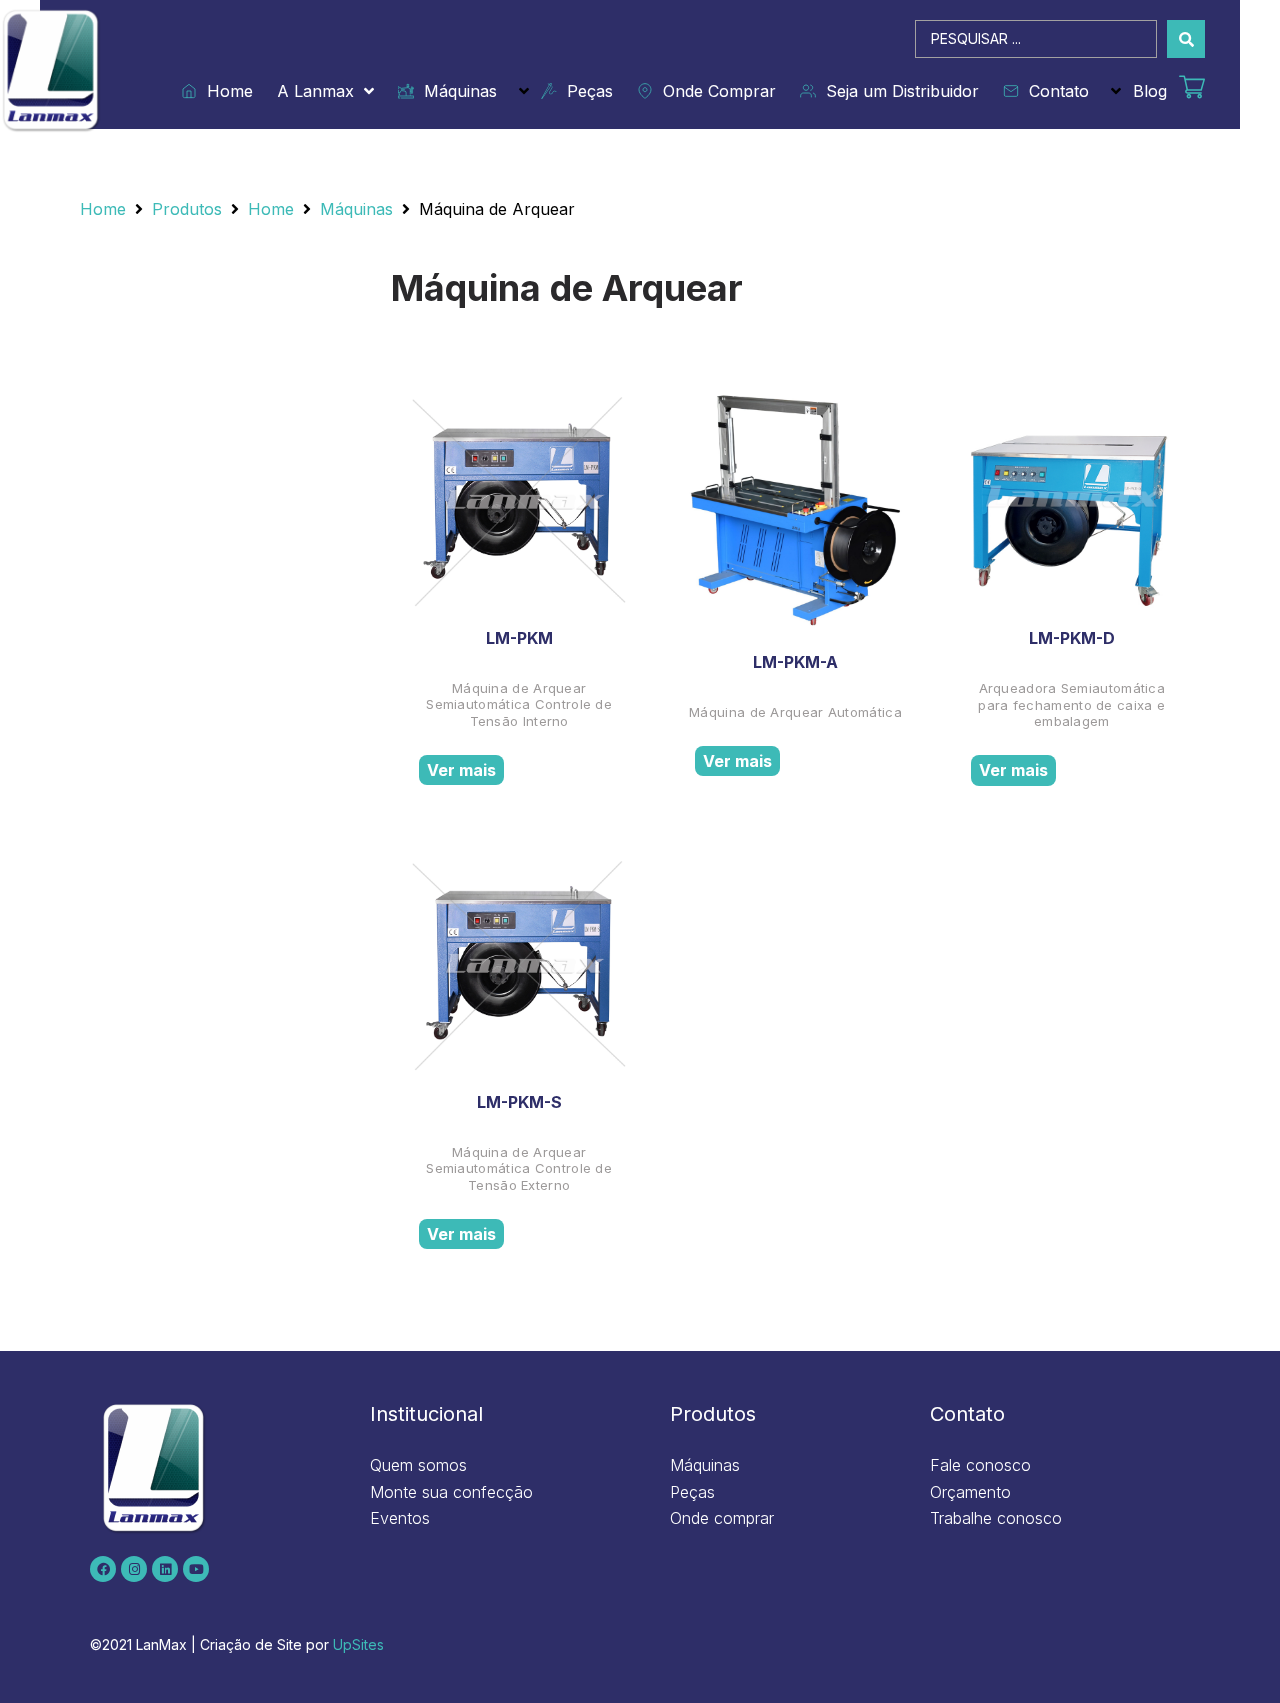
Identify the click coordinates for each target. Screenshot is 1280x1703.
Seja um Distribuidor (897, 91)
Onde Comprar (714, 91)
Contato (1054, 91)
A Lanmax (315, 91)
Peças (585, 91)
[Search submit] (1186, 39)
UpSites (358, 1644)
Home (225, 91)
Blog (1150, 91)
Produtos (187, 209)
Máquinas (455, 91)
